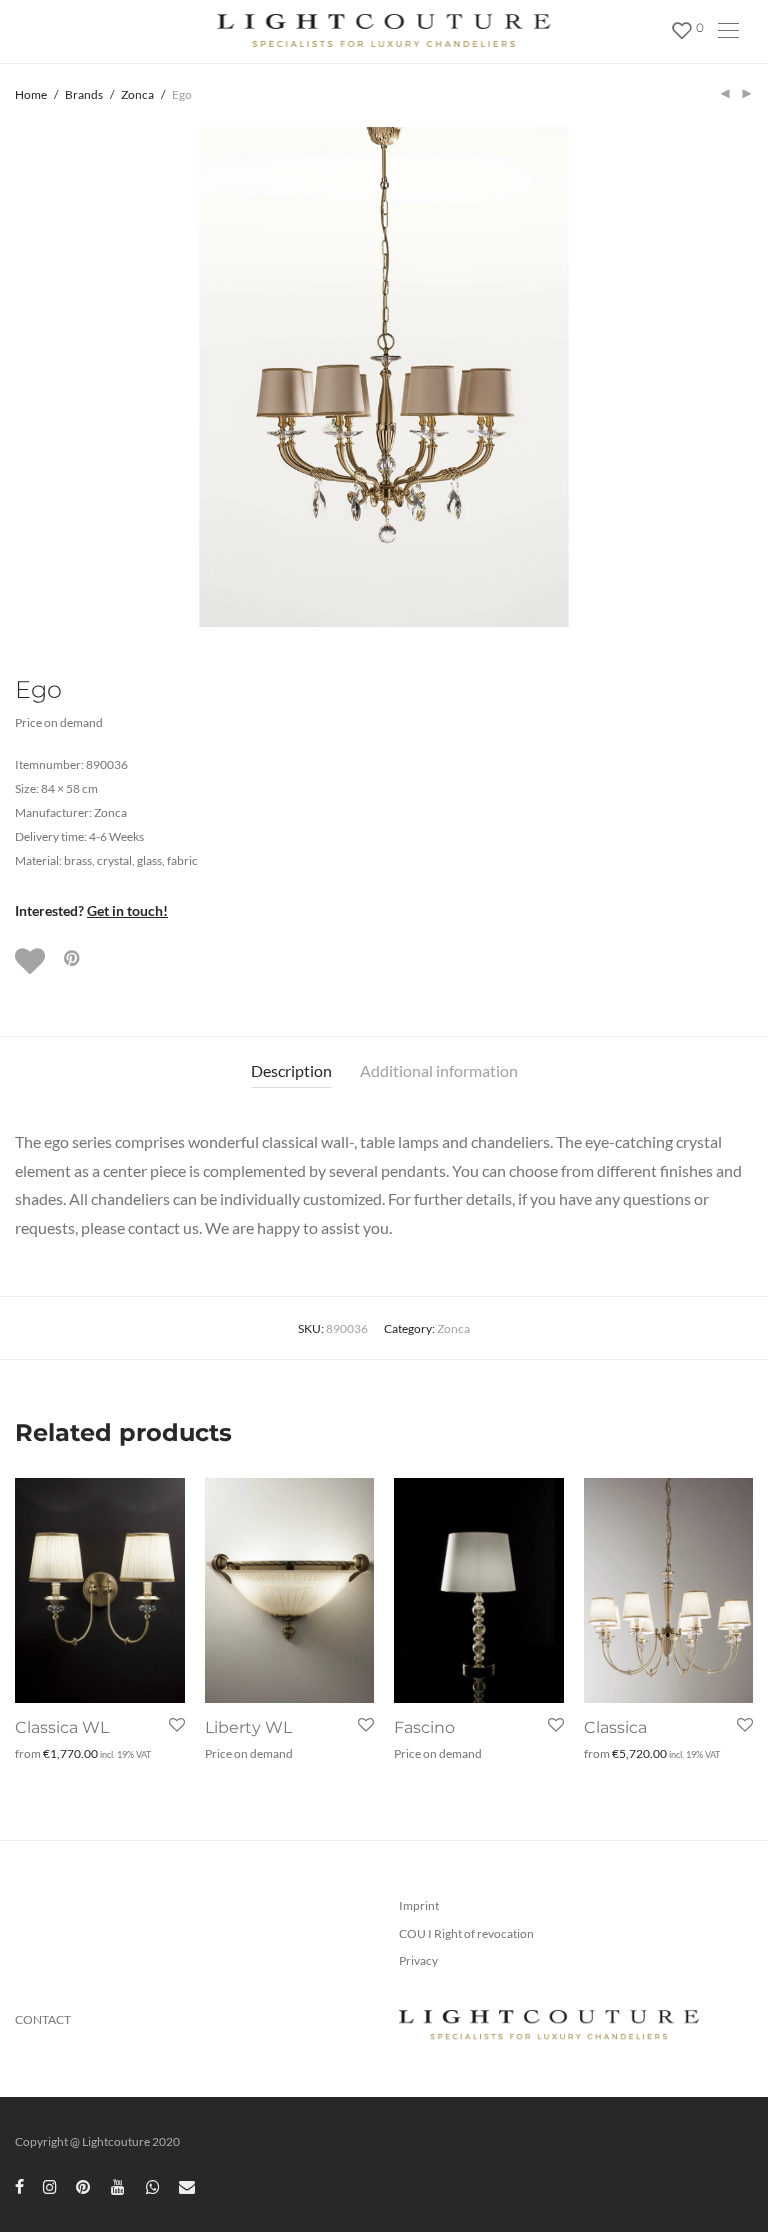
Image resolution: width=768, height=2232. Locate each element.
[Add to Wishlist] (32, 961)
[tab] (291, 1071)
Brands (84, 94)
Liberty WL (248, 1727)
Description (291, 1070)
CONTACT (43, 2019)
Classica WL (62, 1727)
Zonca (137, 94)
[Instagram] (50, 2185)
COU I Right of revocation (466, 1933)
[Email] (187, 2185)
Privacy (418, 1960)
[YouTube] (119, 2185)
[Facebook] (19, 2185)
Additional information (439, 1070)
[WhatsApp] (153, 2185)
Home (31, 94)
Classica (615, 1727)
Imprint (419, 1905)
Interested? (91, 910)
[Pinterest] (84, 2185)
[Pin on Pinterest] (73, 958)
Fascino (424, 1727)
